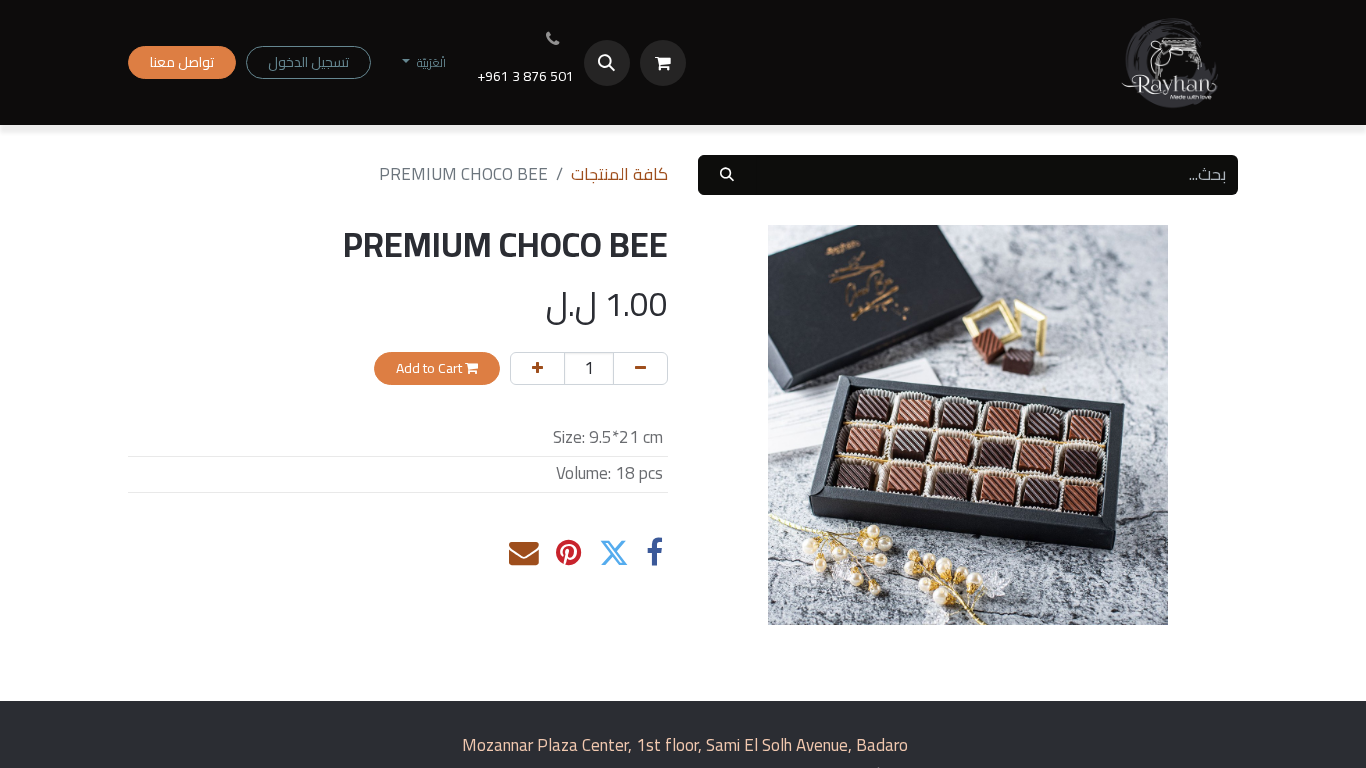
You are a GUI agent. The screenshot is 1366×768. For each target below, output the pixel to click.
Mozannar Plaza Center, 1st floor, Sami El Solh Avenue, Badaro (685, 745)
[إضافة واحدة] (537, 368)
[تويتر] (614, 553)
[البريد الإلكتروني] (524, 553)
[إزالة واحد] (640, 368)
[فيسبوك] (654, 553)
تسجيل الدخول (308, 62)
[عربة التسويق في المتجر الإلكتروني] (663, 63)
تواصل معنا (182, 62)
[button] (607, 63)
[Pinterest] (569, 553)
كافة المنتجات (619, 174)
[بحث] (727, 175)
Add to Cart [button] (430, 368)
